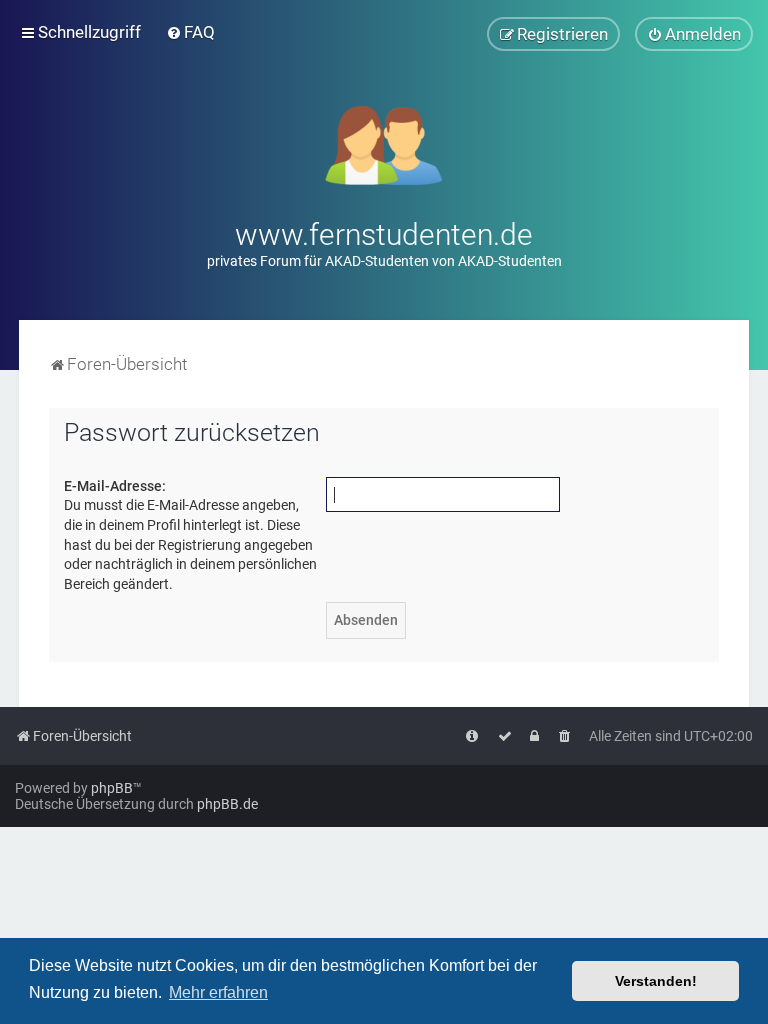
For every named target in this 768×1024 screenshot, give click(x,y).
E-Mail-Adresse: (115, 486)
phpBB (112, 788)
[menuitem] (190, 32)
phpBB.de (227, 804)
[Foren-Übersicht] (384, 143)
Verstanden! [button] (656, 981)
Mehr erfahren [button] (218, 992)
